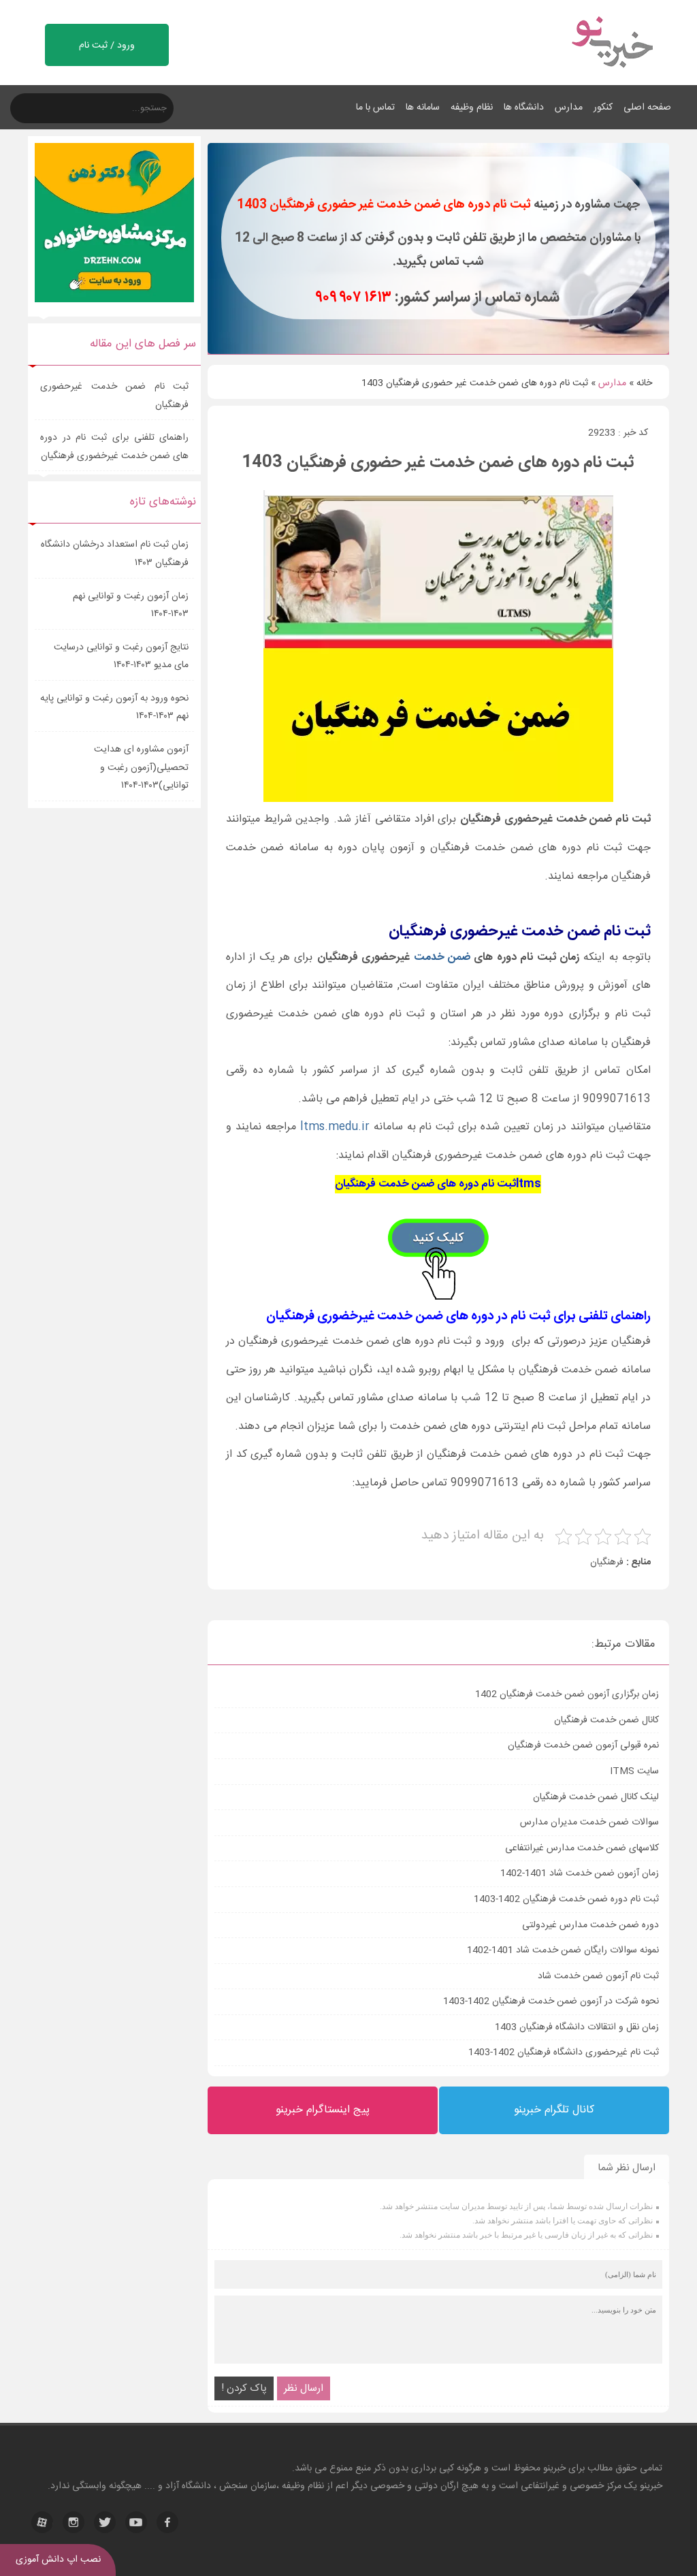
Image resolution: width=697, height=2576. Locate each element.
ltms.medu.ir (335, 1127)
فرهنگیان (607, 1562)
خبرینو (554, 2468)
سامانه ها (423, 108)
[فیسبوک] (167, 2522)
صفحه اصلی (647, 108)
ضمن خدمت (442, 957)
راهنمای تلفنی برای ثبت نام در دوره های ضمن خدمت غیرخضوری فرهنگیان (114, 447)
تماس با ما (375, 108)
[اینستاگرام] (74, 2522)
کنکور (603, 108)
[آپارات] (42, 2522)
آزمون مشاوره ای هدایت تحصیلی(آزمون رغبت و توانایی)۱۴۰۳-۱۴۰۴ (141, 768)
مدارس (569, 108)
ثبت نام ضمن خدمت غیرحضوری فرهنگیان (114, 396)
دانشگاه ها (524, 108)
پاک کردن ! (244, 2388)
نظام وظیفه (472, 108)
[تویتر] (105, 2522)
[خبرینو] (612, 76)
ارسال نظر (304, 2388)
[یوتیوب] (136, 2522)
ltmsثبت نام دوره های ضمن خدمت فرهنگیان (438, 1184)
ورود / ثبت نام (107, 46)
